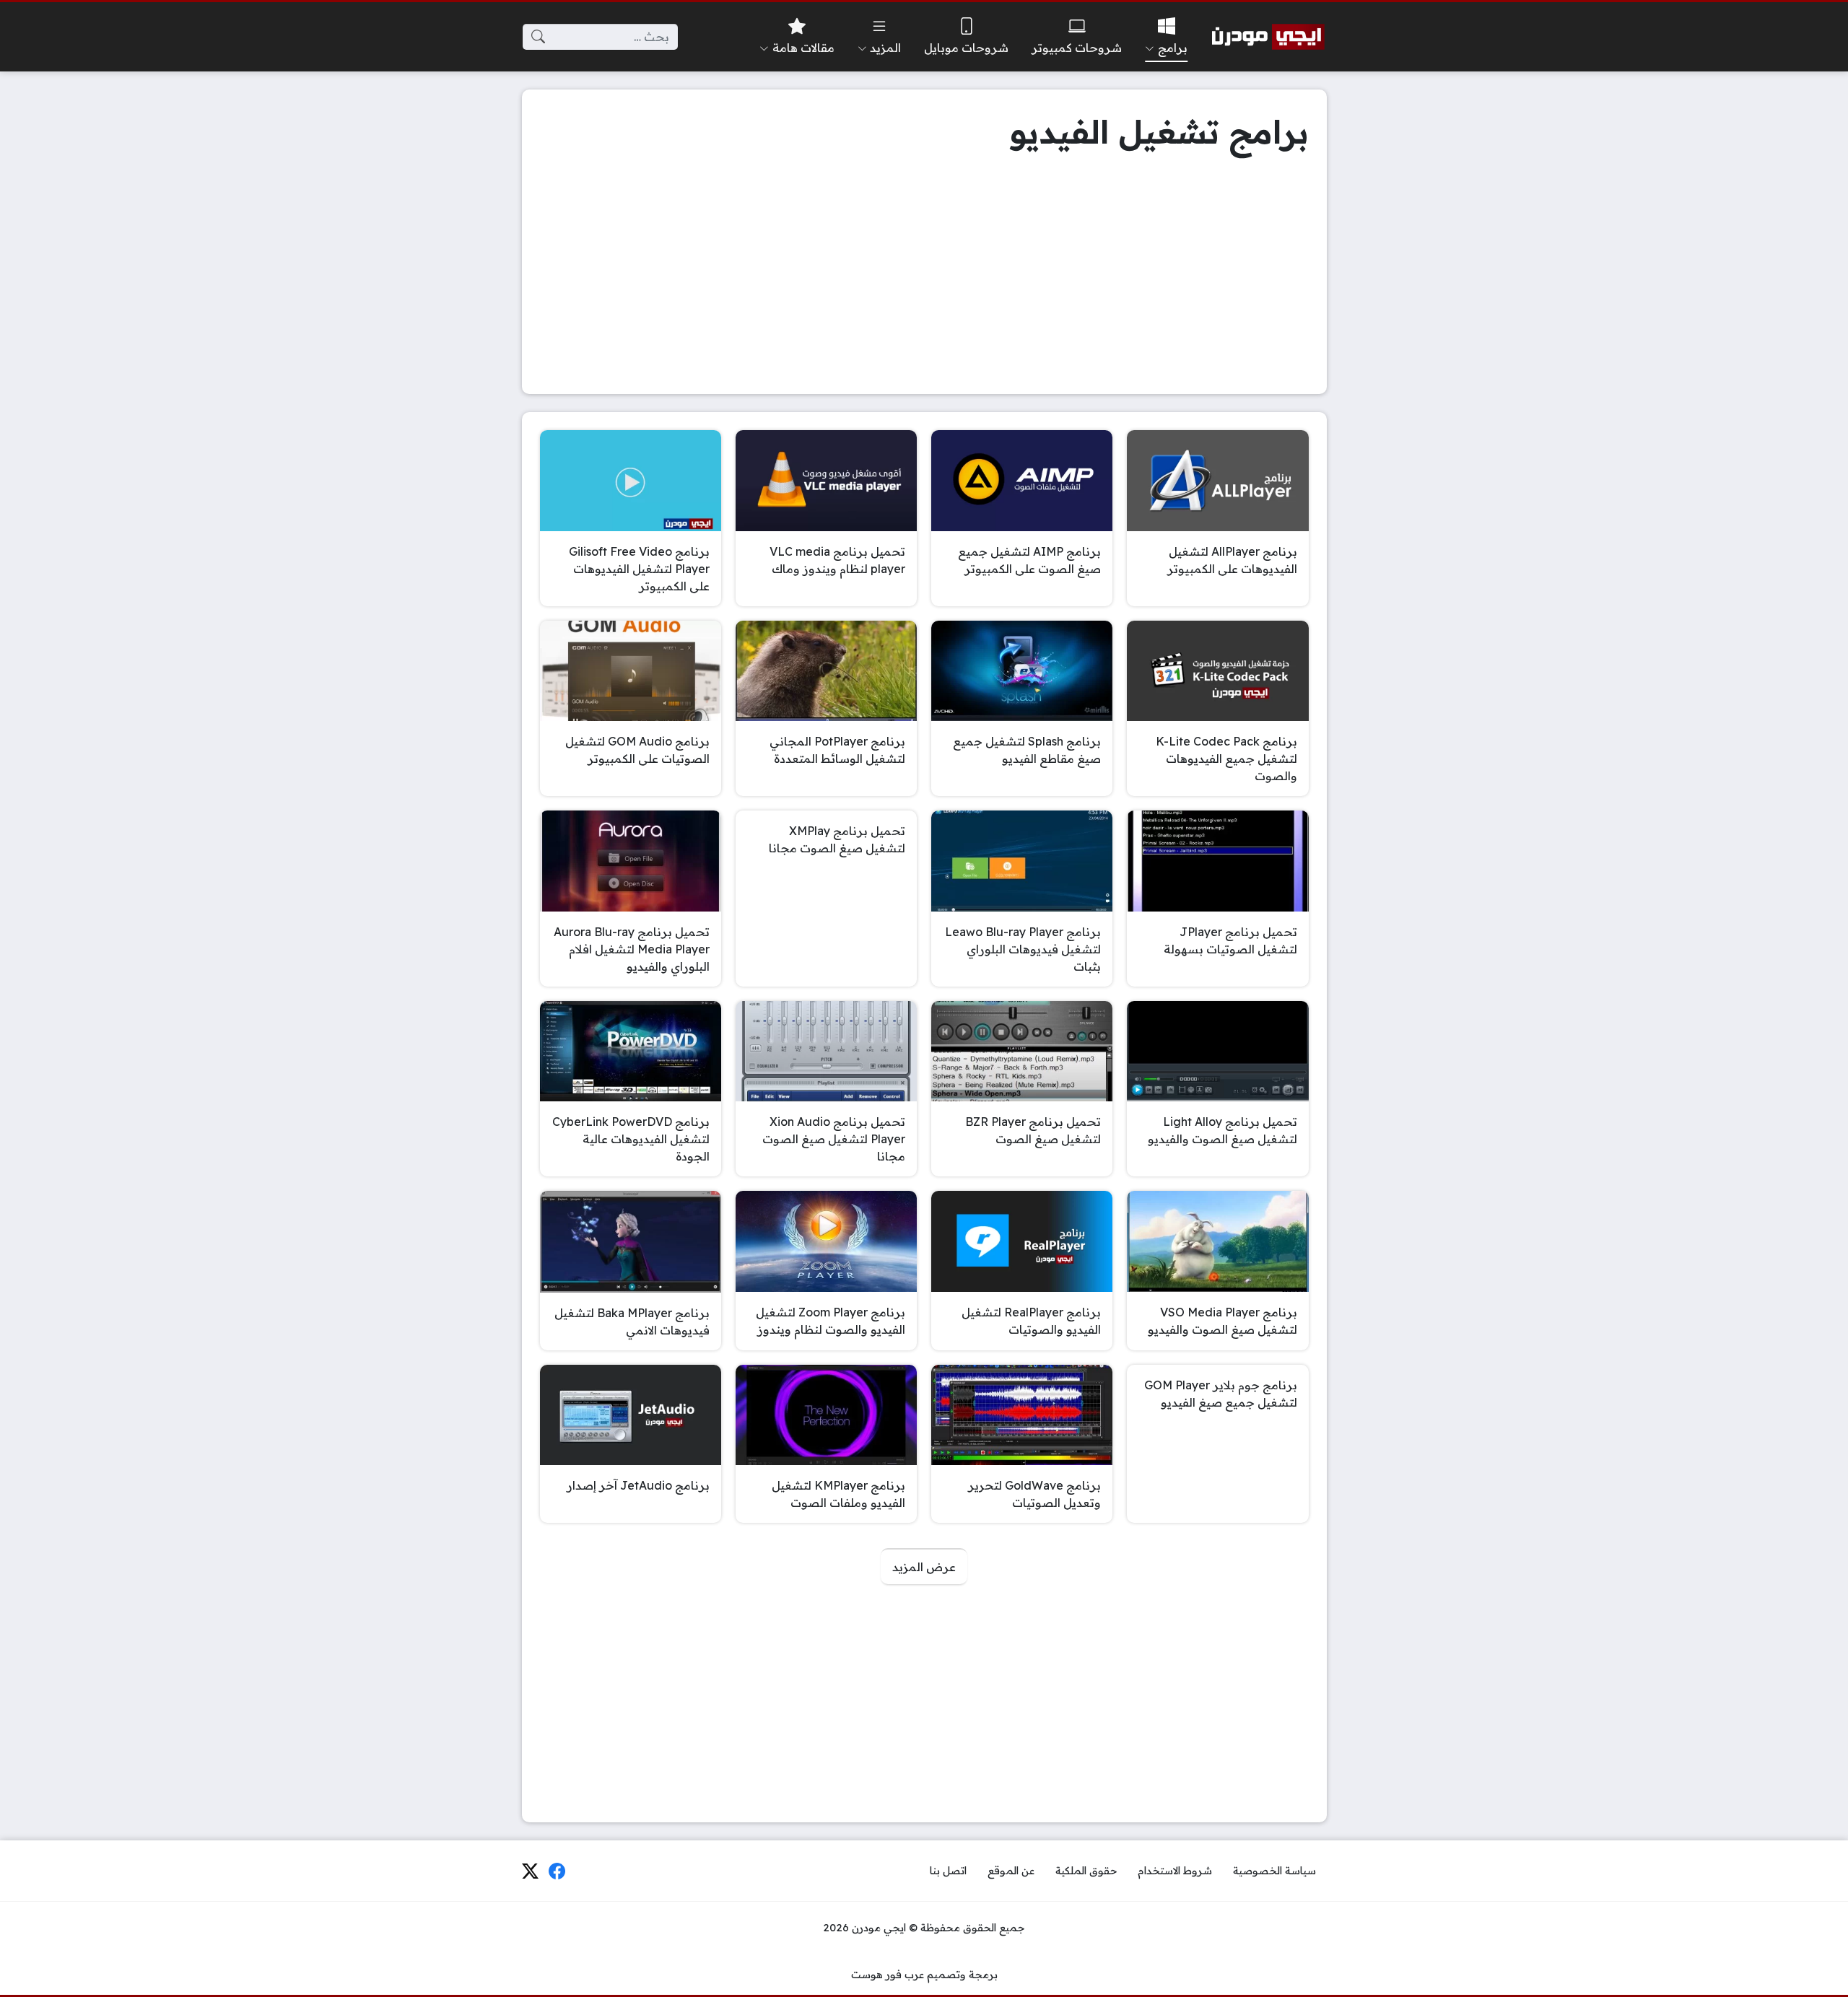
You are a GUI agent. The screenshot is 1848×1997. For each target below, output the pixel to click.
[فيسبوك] (557, 1871)
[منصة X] (530, 1871)
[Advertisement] (924, 275)
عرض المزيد (924, 1567)
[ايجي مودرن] (1268, 37)
